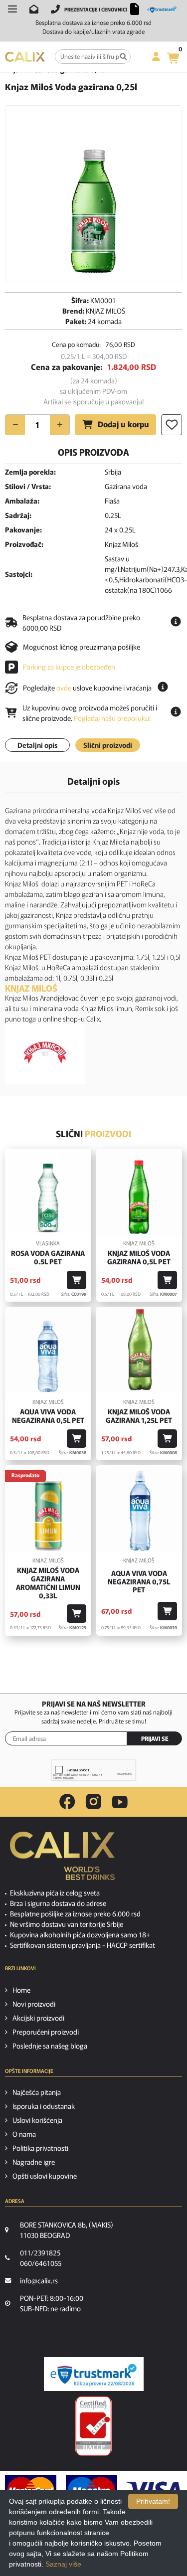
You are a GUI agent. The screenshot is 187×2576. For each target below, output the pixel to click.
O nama (24, 2134)
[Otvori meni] (12, 9)
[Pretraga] (123, 57)
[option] (93, 194)
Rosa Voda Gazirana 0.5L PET (48, 1257)
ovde (64, 687)
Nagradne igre (34, 2162)
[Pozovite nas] (55, 9)
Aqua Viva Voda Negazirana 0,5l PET (48, 1416)
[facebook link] (67, 1802)
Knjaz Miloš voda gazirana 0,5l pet (139, 1257)
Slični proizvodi (108, 745)
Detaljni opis (37, 745)
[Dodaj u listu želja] (172, 425)
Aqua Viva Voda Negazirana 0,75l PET (139, 1581)
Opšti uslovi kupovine (45, 2176)
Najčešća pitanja (37, 2092)
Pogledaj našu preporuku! (112, 718)
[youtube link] (120, 1802)
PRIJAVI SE (155, 1738)
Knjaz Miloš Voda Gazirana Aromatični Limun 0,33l (48, 1583)
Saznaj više (63, 2564)
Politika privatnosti (40, 2148)
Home (21, 1990)
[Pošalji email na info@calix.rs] (34, 9)
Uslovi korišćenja (37, 2120)
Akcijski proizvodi (38, 2018)
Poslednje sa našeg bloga (50, 2046)
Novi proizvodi (34, 2004)
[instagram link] (93, 1802)
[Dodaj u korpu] (77, 1280)
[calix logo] (62, 1860)
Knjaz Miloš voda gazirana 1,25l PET (139, 1416)
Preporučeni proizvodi (46, 2032)
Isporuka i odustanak (44, 2106)
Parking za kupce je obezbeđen (69, 667)
